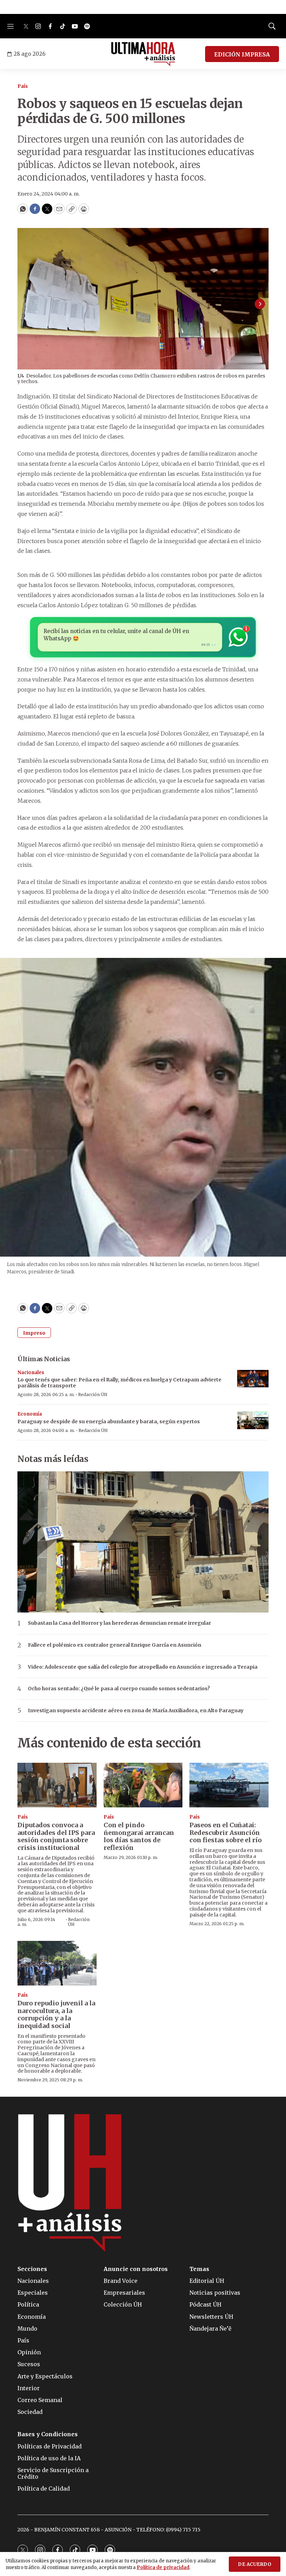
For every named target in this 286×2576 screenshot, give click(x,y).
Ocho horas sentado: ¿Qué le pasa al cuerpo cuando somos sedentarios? (119, 1689)
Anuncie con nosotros (136, 2269)
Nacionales (31, 1373)
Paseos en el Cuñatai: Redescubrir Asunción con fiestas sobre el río (225, 1832)
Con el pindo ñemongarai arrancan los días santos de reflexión (139, 1836)
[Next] (260, 304)
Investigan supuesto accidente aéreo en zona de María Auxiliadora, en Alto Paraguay (136, 1711)
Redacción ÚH (93, 1394)
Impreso (34, 1333)
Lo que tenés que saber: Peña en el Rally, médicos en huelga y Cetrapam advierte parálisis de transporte (119, 1383)
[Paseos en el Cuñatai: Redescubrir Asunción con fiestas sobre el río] (229, 1785)
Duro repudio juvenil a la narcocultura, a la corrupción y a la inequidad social (56, 2014)
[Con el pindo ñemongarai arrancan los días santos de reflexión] (143, 1785)
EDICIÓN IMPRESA (242, 54)
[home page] (143, 54)
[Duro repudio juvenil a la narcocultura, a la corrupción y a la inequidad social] (57, 1963)
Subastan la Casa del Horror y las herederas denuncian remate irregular (119, 1623)
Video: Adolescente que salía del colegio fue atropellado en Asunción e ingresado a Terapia (143, 1667)
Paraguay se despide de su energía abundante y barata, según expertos (109, 1422)
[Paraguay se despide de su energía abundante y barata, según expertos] (253, 1420)
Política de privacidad (163, 2567)
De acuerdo (255, 2564)
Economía (30, 1414)
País (23, 86)
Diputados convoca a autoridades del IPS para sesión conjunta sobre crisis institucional (56, 1836)
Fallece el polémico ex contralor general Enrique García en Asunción (115, 1645)
